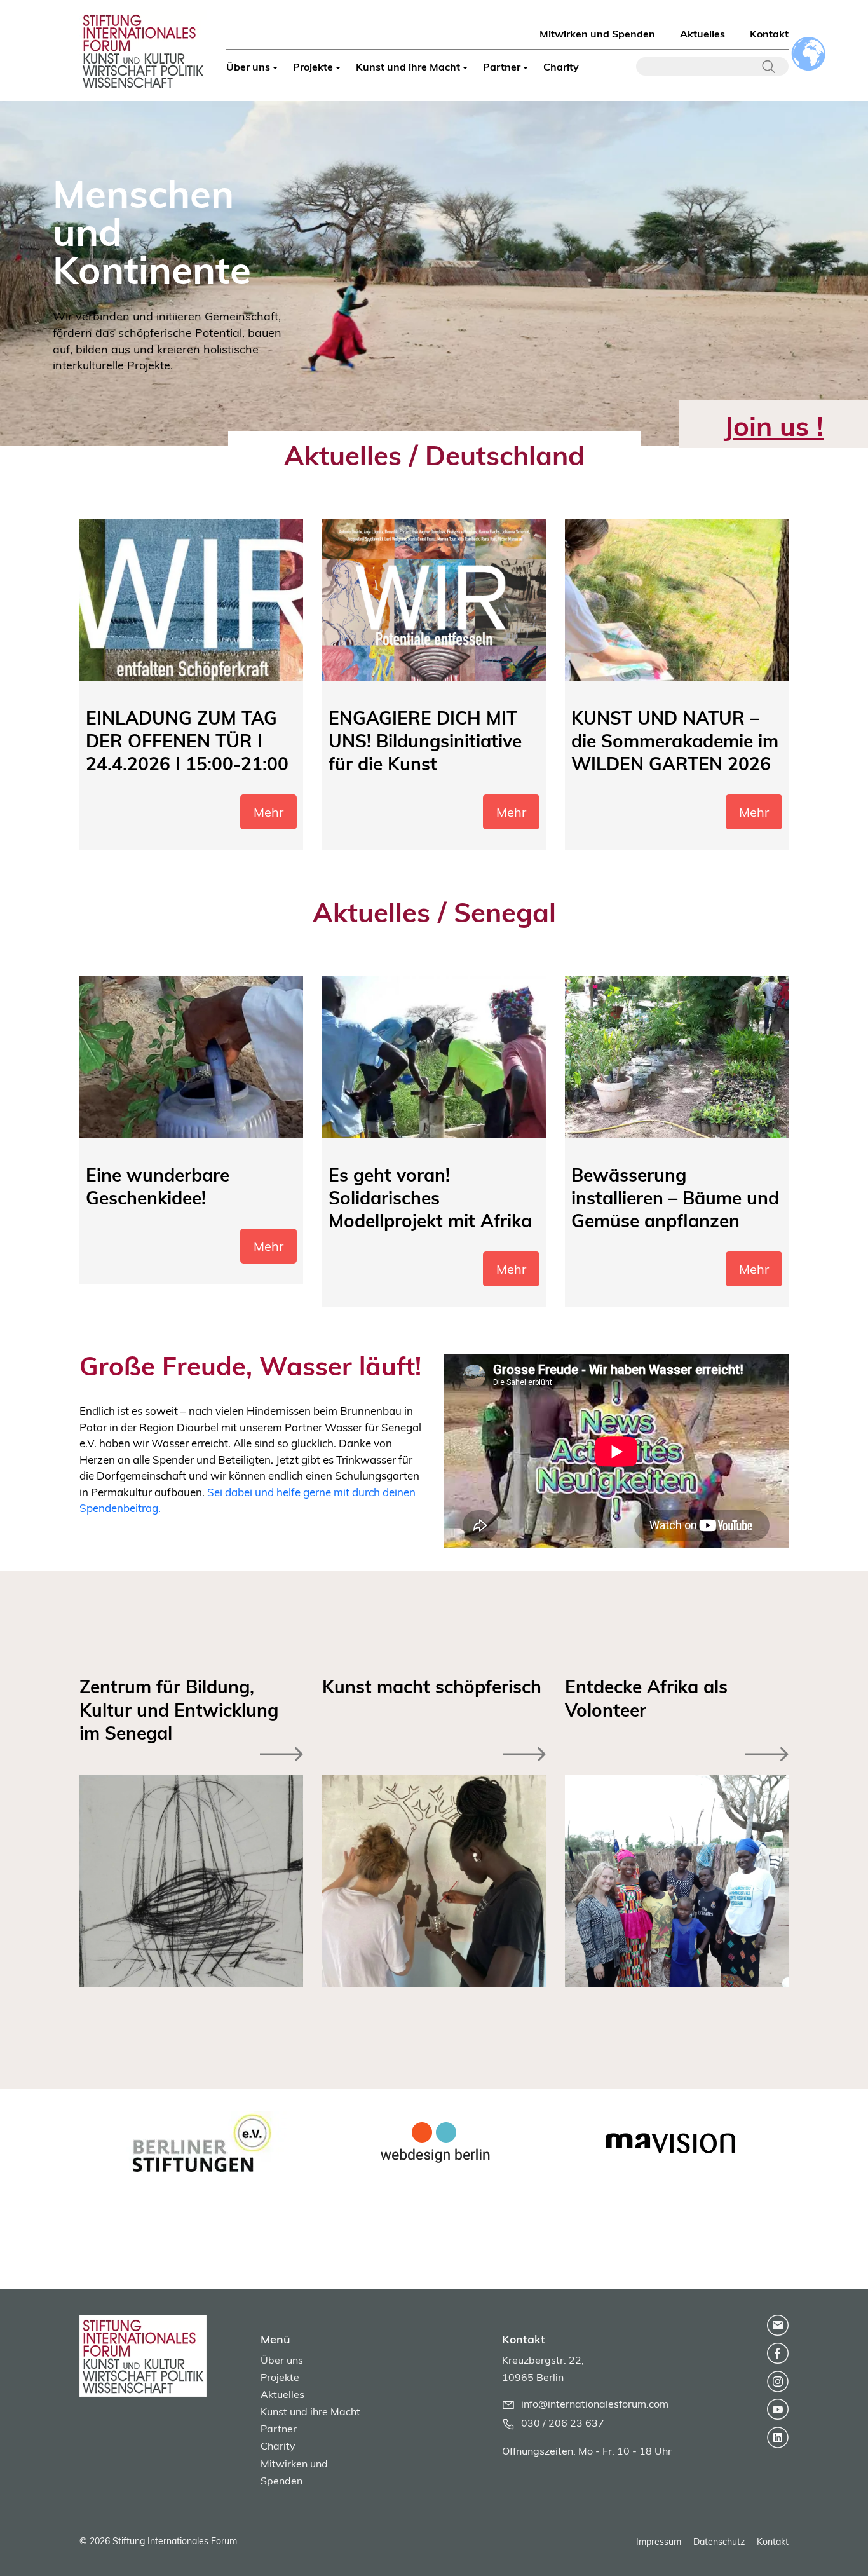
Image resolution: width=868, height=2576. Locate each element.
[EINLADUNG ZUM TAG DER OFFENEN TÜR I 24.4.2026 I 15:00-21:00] (191, 600)
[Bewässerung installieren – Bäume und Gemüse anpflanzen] (677, 1057)
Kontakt (769, 34)
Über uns (248, 67)
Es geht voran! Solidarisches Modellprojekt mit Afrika (430, 1198)
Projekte (313, 67)
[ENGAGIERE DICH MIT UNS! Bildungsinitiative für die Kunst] (434, 600)
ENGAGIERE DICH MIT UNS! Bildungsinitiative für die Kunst (425, 741)
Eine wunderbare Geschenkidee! (158, 1186)
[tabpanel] (198, 2143)
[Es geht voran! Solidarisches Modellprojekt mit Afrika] (434, 1057)
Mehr (268, 812)
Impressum (659, 2542)
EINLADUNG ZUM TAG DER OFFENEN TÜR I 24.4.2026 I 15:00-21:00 (187, 741)
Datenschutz (719, 2542)
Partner (502, 67)
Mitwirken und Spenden (597, 34)
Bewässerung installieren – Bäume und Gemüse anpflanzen (675, 1198)
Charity (561, 67)
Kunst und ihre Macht (408, 67)
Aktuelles (702, 34)
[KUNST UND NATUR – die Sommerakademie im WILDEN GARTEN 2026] (677, 600)
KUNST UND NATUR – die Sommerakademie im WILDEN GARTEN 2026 (675, 741)
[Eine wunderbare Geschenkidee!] (191, 1057)
